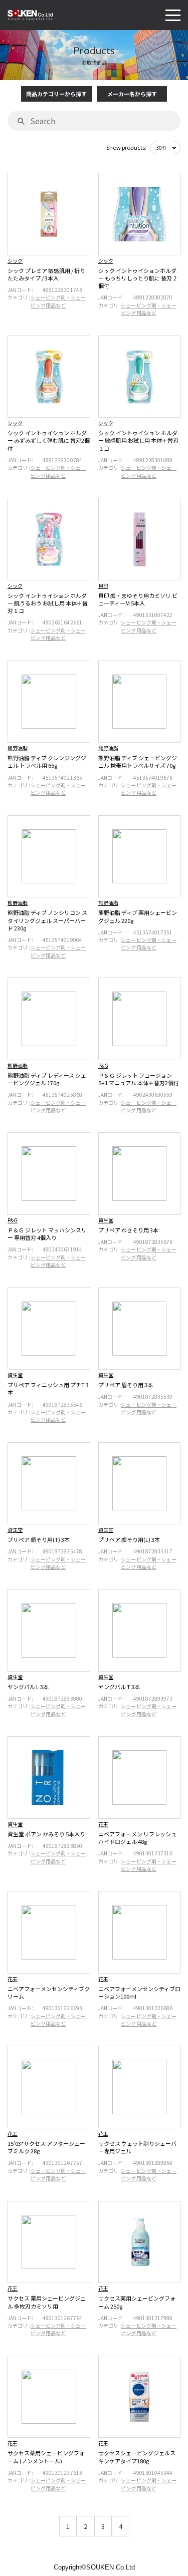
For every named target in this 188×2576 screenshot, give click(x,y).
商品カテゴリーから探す (56, 94)
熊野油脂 (18, 748)
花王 (103, 1824)
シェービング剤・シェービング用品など (58, 301)
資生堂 (106, 1220)
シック (15, 261)
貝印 (103, 586)
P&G (103, 1065)
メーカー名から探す (132, 94)
